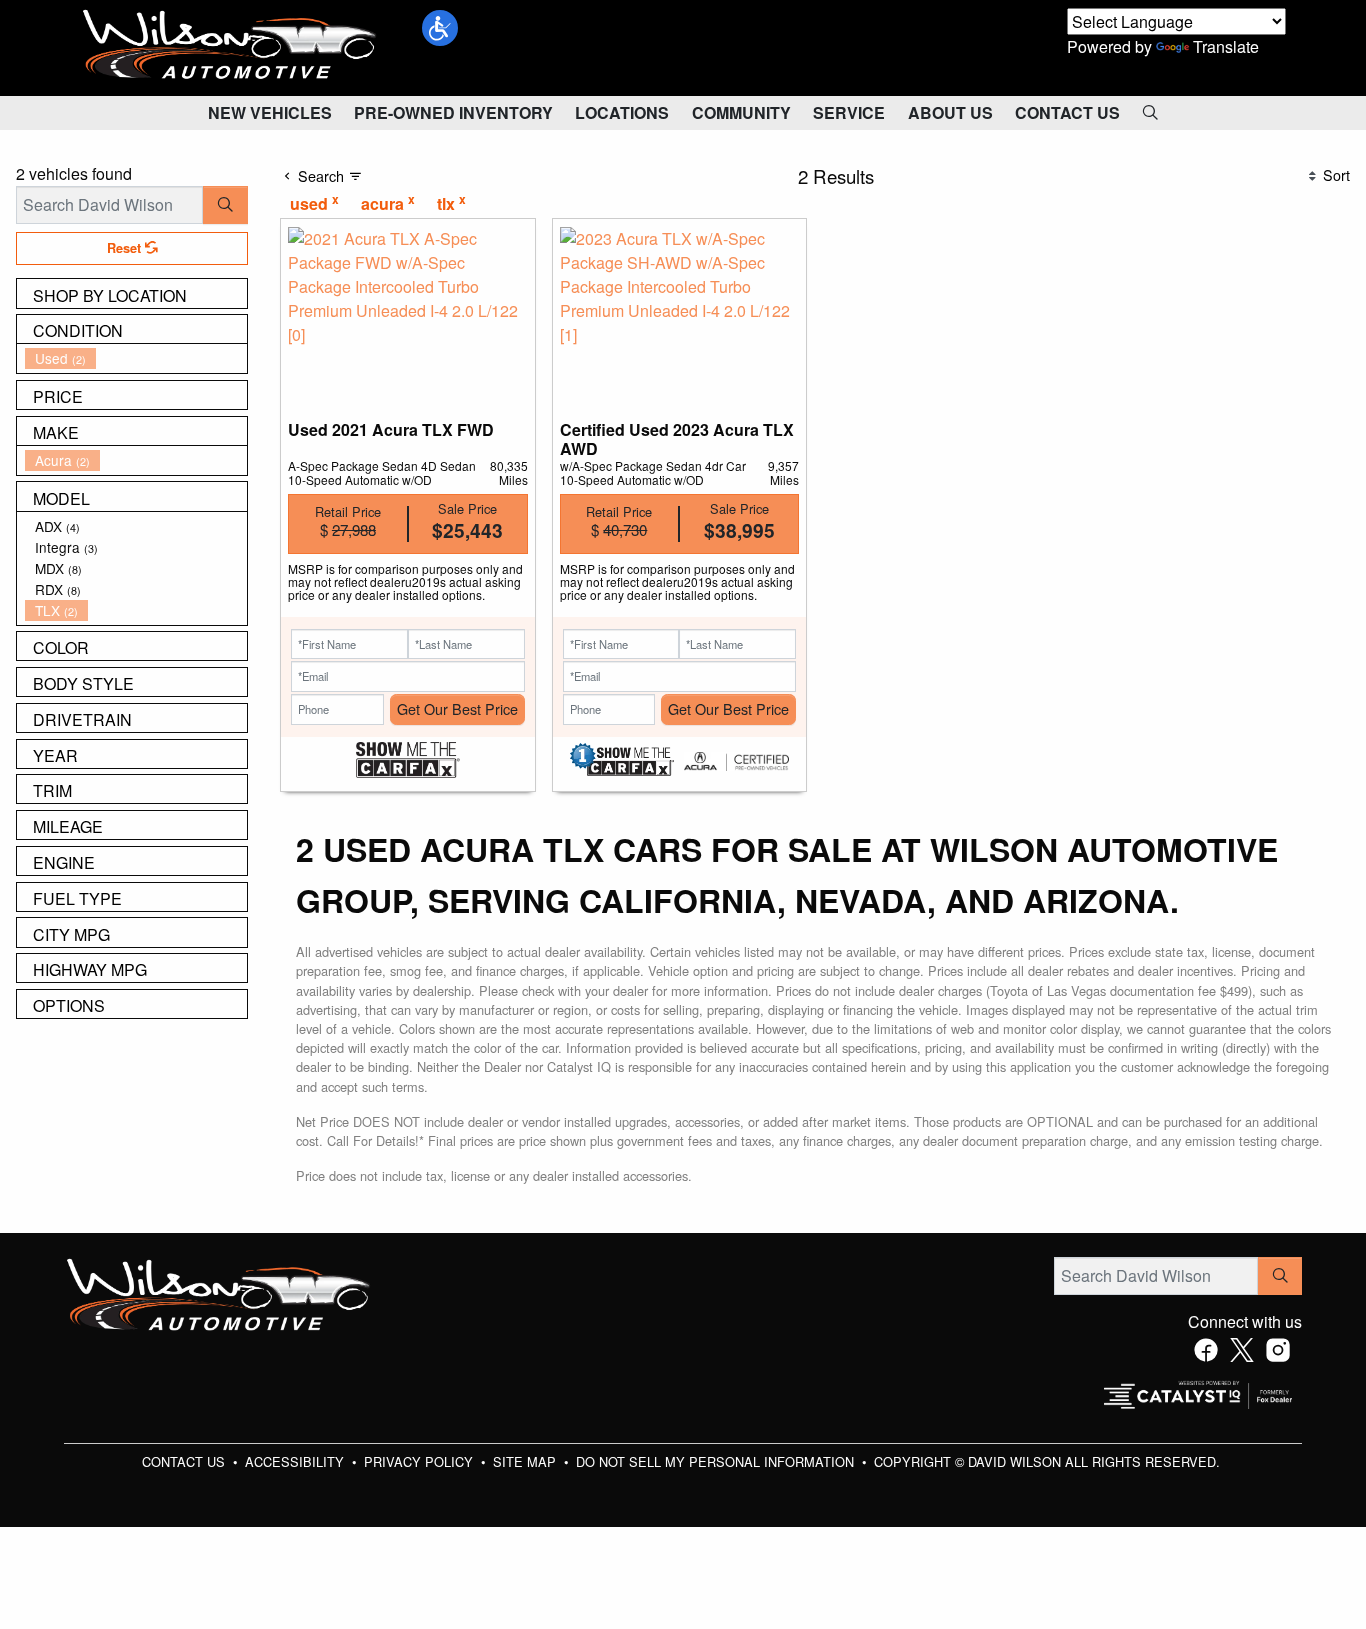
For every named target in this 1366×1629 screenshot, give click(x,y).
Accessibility (296, 1461)
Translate (1226, 46)
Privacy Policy (420, 1461)
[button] (440, 28)
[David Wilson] (230, 45)
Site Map (526, 1461)
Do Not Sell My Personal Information (717, 1461)
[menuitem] (136, 358)
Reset (126, 248)
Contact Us (185, 1461)
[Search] (225, 205)
